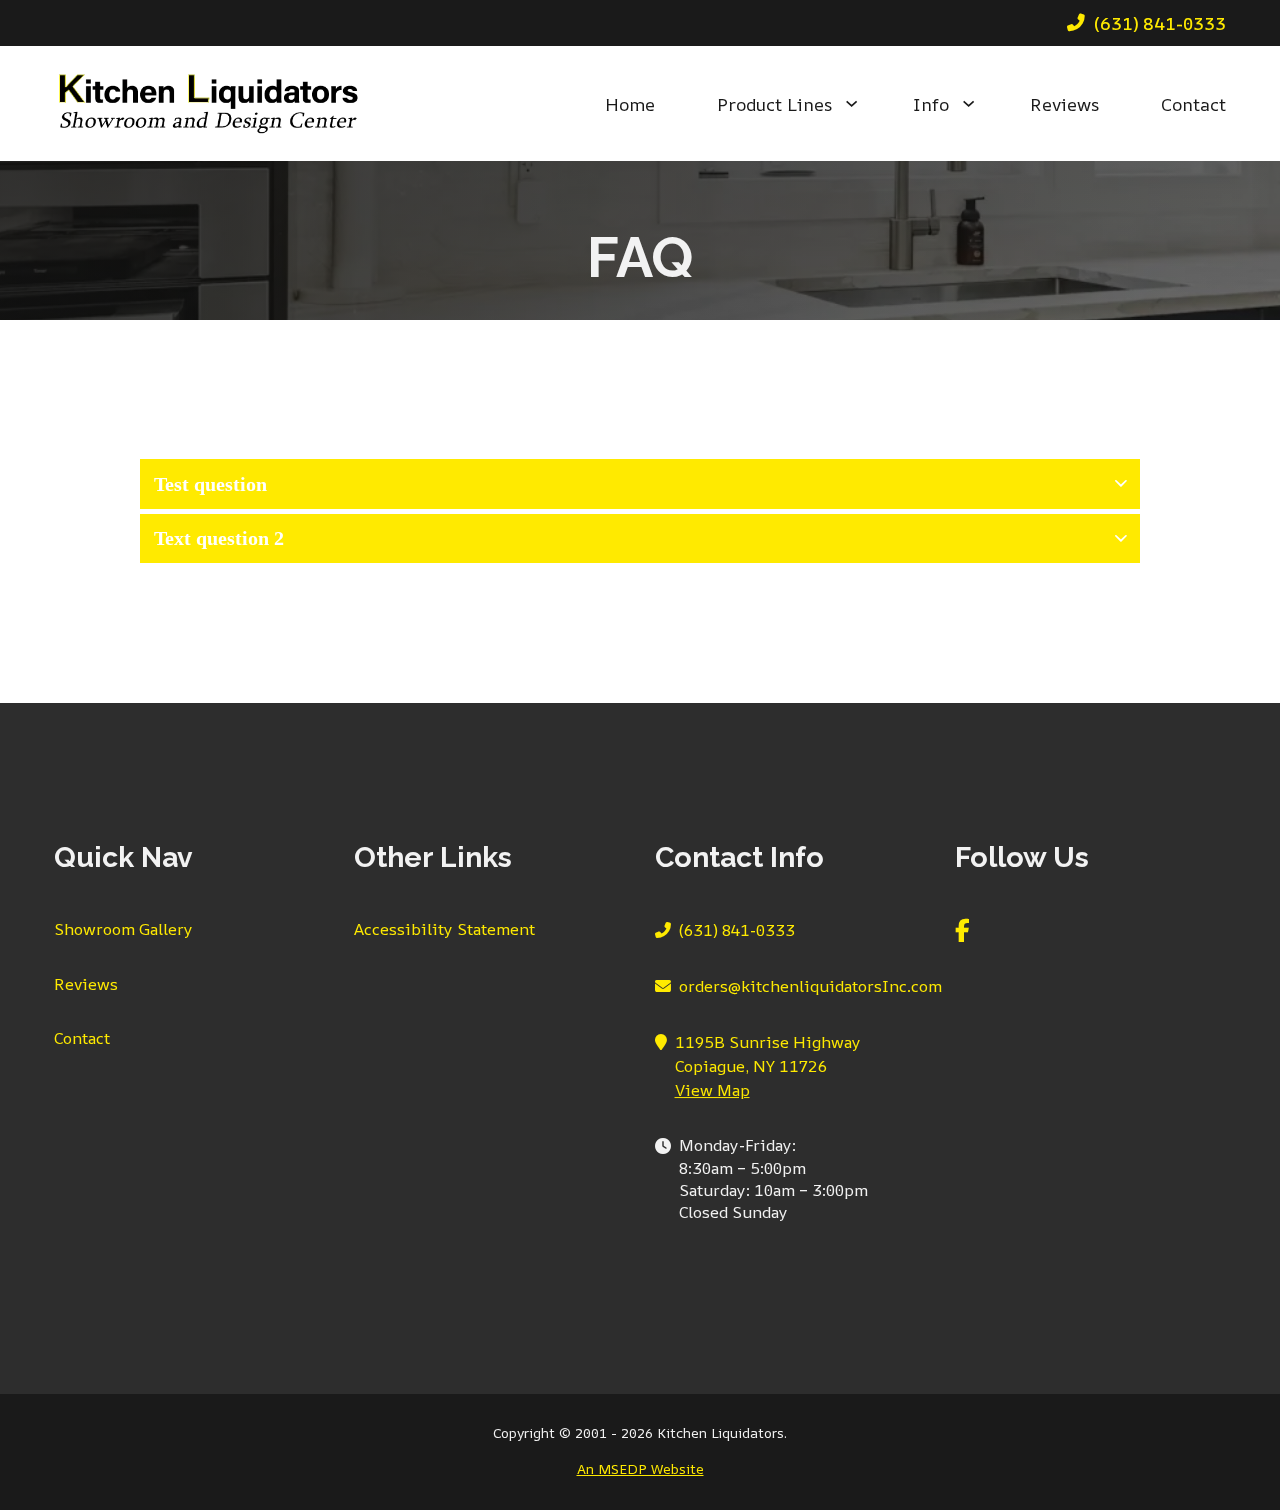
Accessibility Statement (444, 929)
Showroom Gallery (123, 929)
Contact (1193, 104)
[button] (640, 484)
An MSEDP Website (640, 1468)
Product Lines (774, 104)
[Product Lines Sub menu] (863, 103)
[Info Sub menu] (980, 103)
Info (931, 104)
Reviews (1064, 104)
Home (630, 104)
